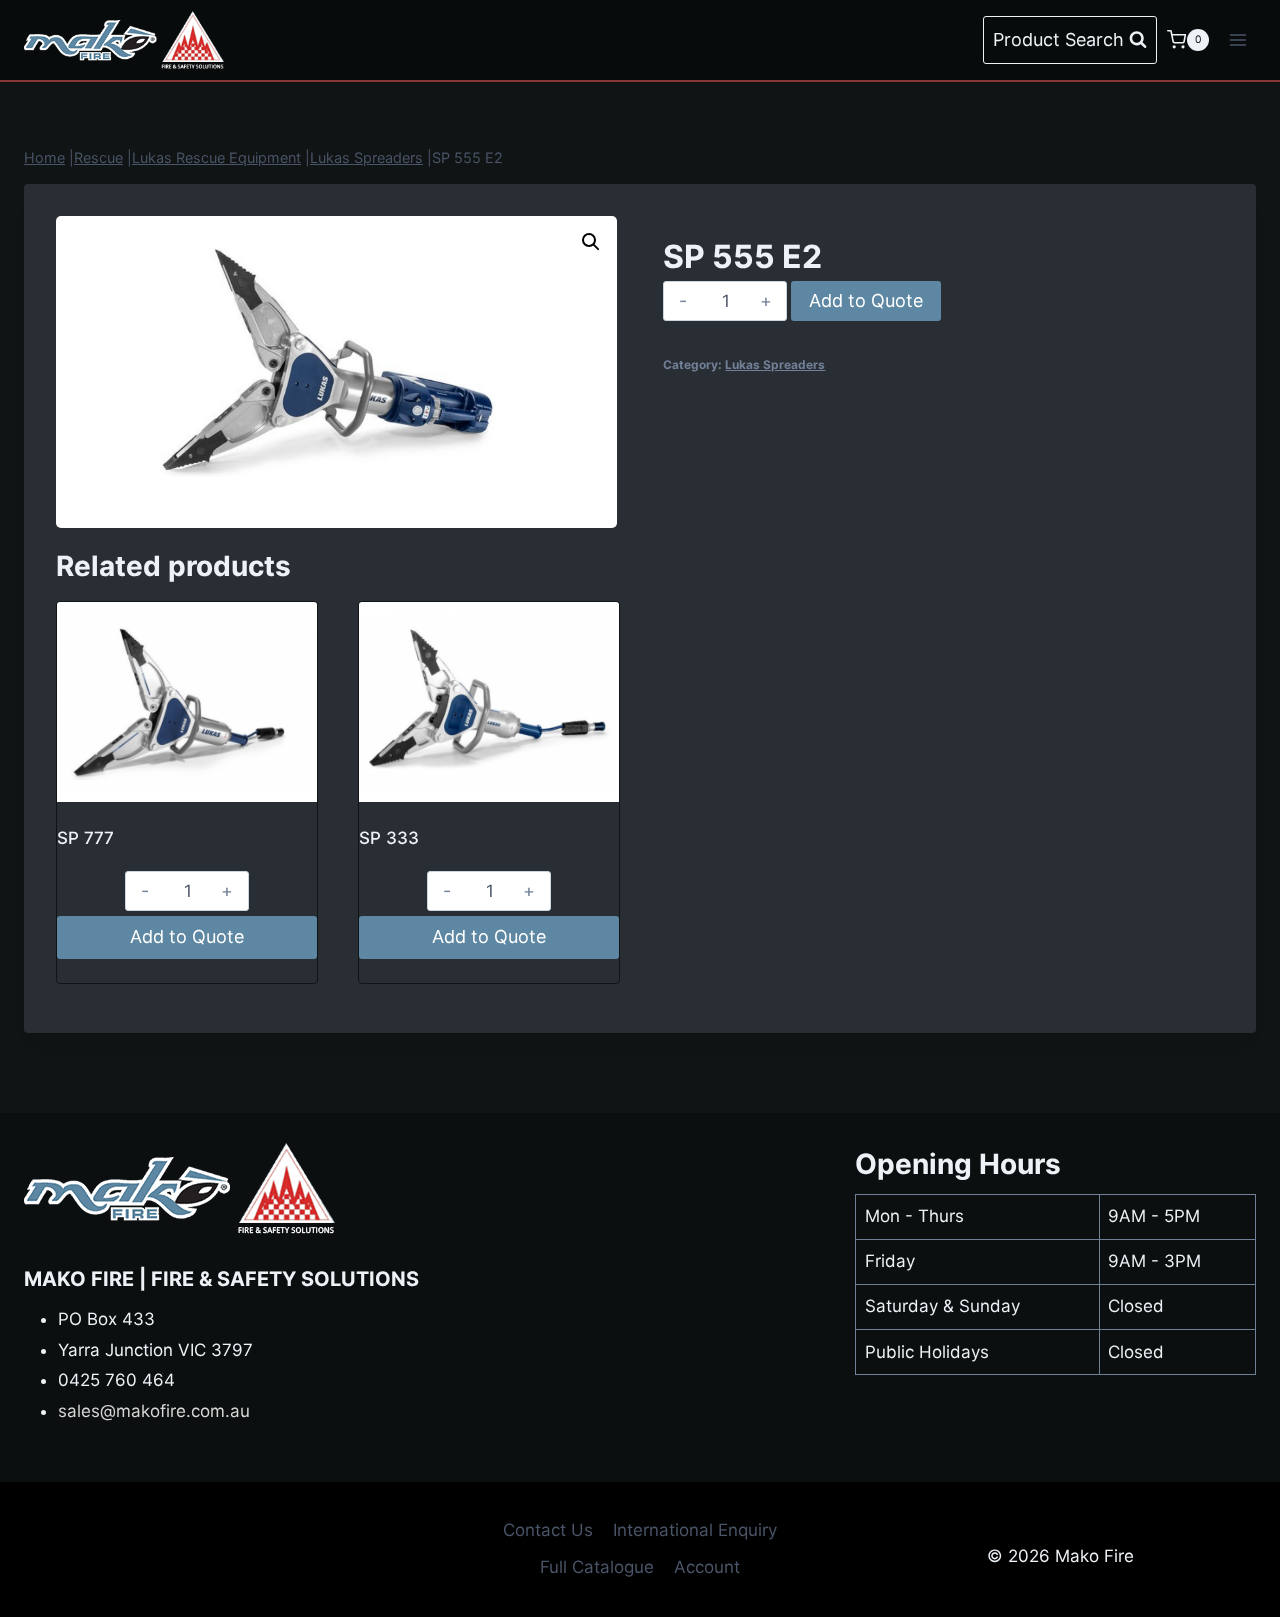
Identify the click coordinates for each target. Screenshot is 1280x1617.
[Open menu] (1237, 39)
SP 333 (389, 838)
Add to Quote (866, 300)
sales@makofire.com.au (154, 1411)
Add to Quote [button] (187, 936)
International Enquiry (695, 1530)
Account (707, 1567)
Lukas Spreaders (366, 157)
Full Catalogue (597, 1567)
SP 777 (85, 838)
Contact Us (548, 1530)
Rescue (98, 157)
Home (44, 157)
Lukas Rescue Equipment (216, 157)
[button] (591, 242)
